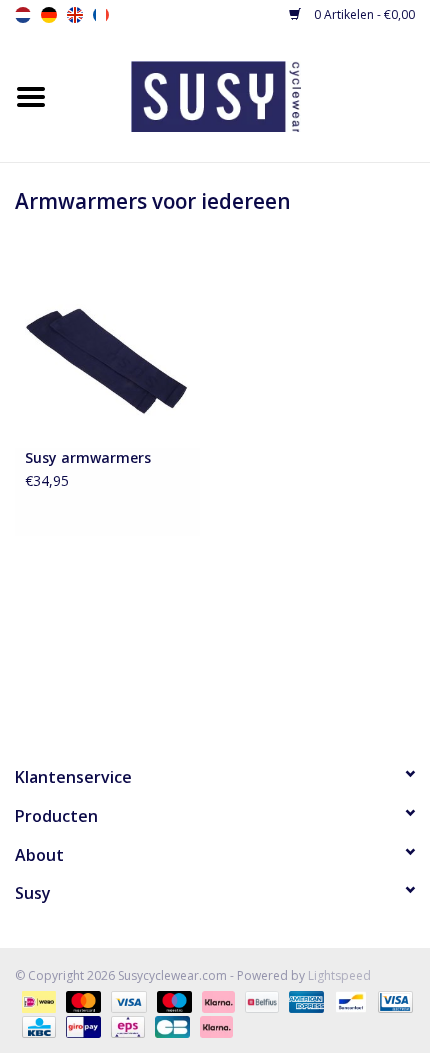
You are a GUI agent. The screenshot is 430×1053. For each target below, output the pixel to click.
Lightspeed (339, 975)
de (49, 15)
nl (23, 15)
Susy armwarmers (88, 457)
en (75, 15)
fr (101, 15)
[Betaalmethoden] (37, 1000)
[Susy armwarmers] (107, 359)
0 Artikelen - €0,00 (363, 14)
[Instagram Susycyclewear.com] (251, 687)
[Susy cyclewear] (246, 94)
